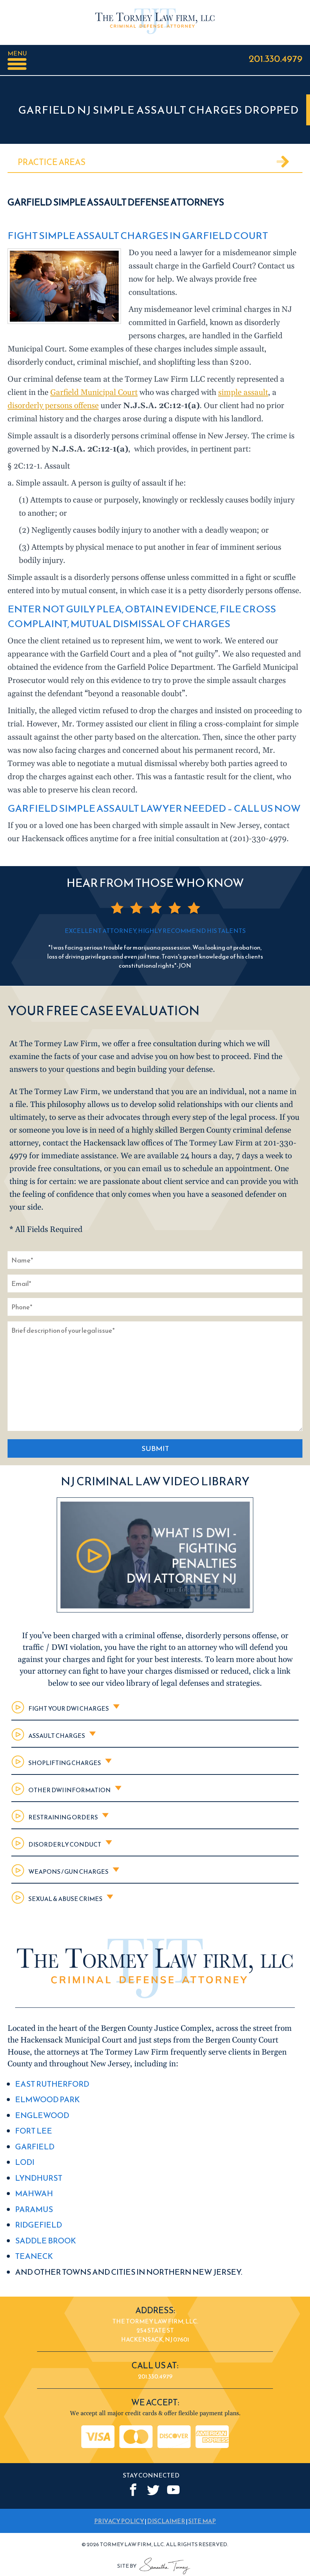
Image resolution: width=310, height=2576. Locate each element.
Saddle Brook (46, 2241)
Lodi (25, 2162)
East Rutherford (52, 2084)
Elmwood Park (47, 2099)
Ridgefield (39, 2225)
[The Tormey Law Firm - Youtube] (173, 2490)
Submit (155, 1448)
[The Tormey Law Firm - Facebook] (133, 2490)
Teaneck (34, 2256)
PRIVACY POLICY (119, 2521)
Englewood (42, 2115)
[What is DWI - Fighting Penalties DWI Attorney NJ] (155, 1610)
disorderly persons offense (53, 406)
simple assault (243, 393)
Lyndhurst (39, 2178)
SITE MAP (202, 2521)
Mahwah (34, 2193)
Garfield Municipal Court (94, 393)
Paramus (34, 2209)
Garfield (35, 2147)
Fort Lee (34, 2131)
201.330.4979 (276, 58)
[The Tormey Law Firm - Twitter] (153, 2490)
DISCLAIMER (166, 2521)
